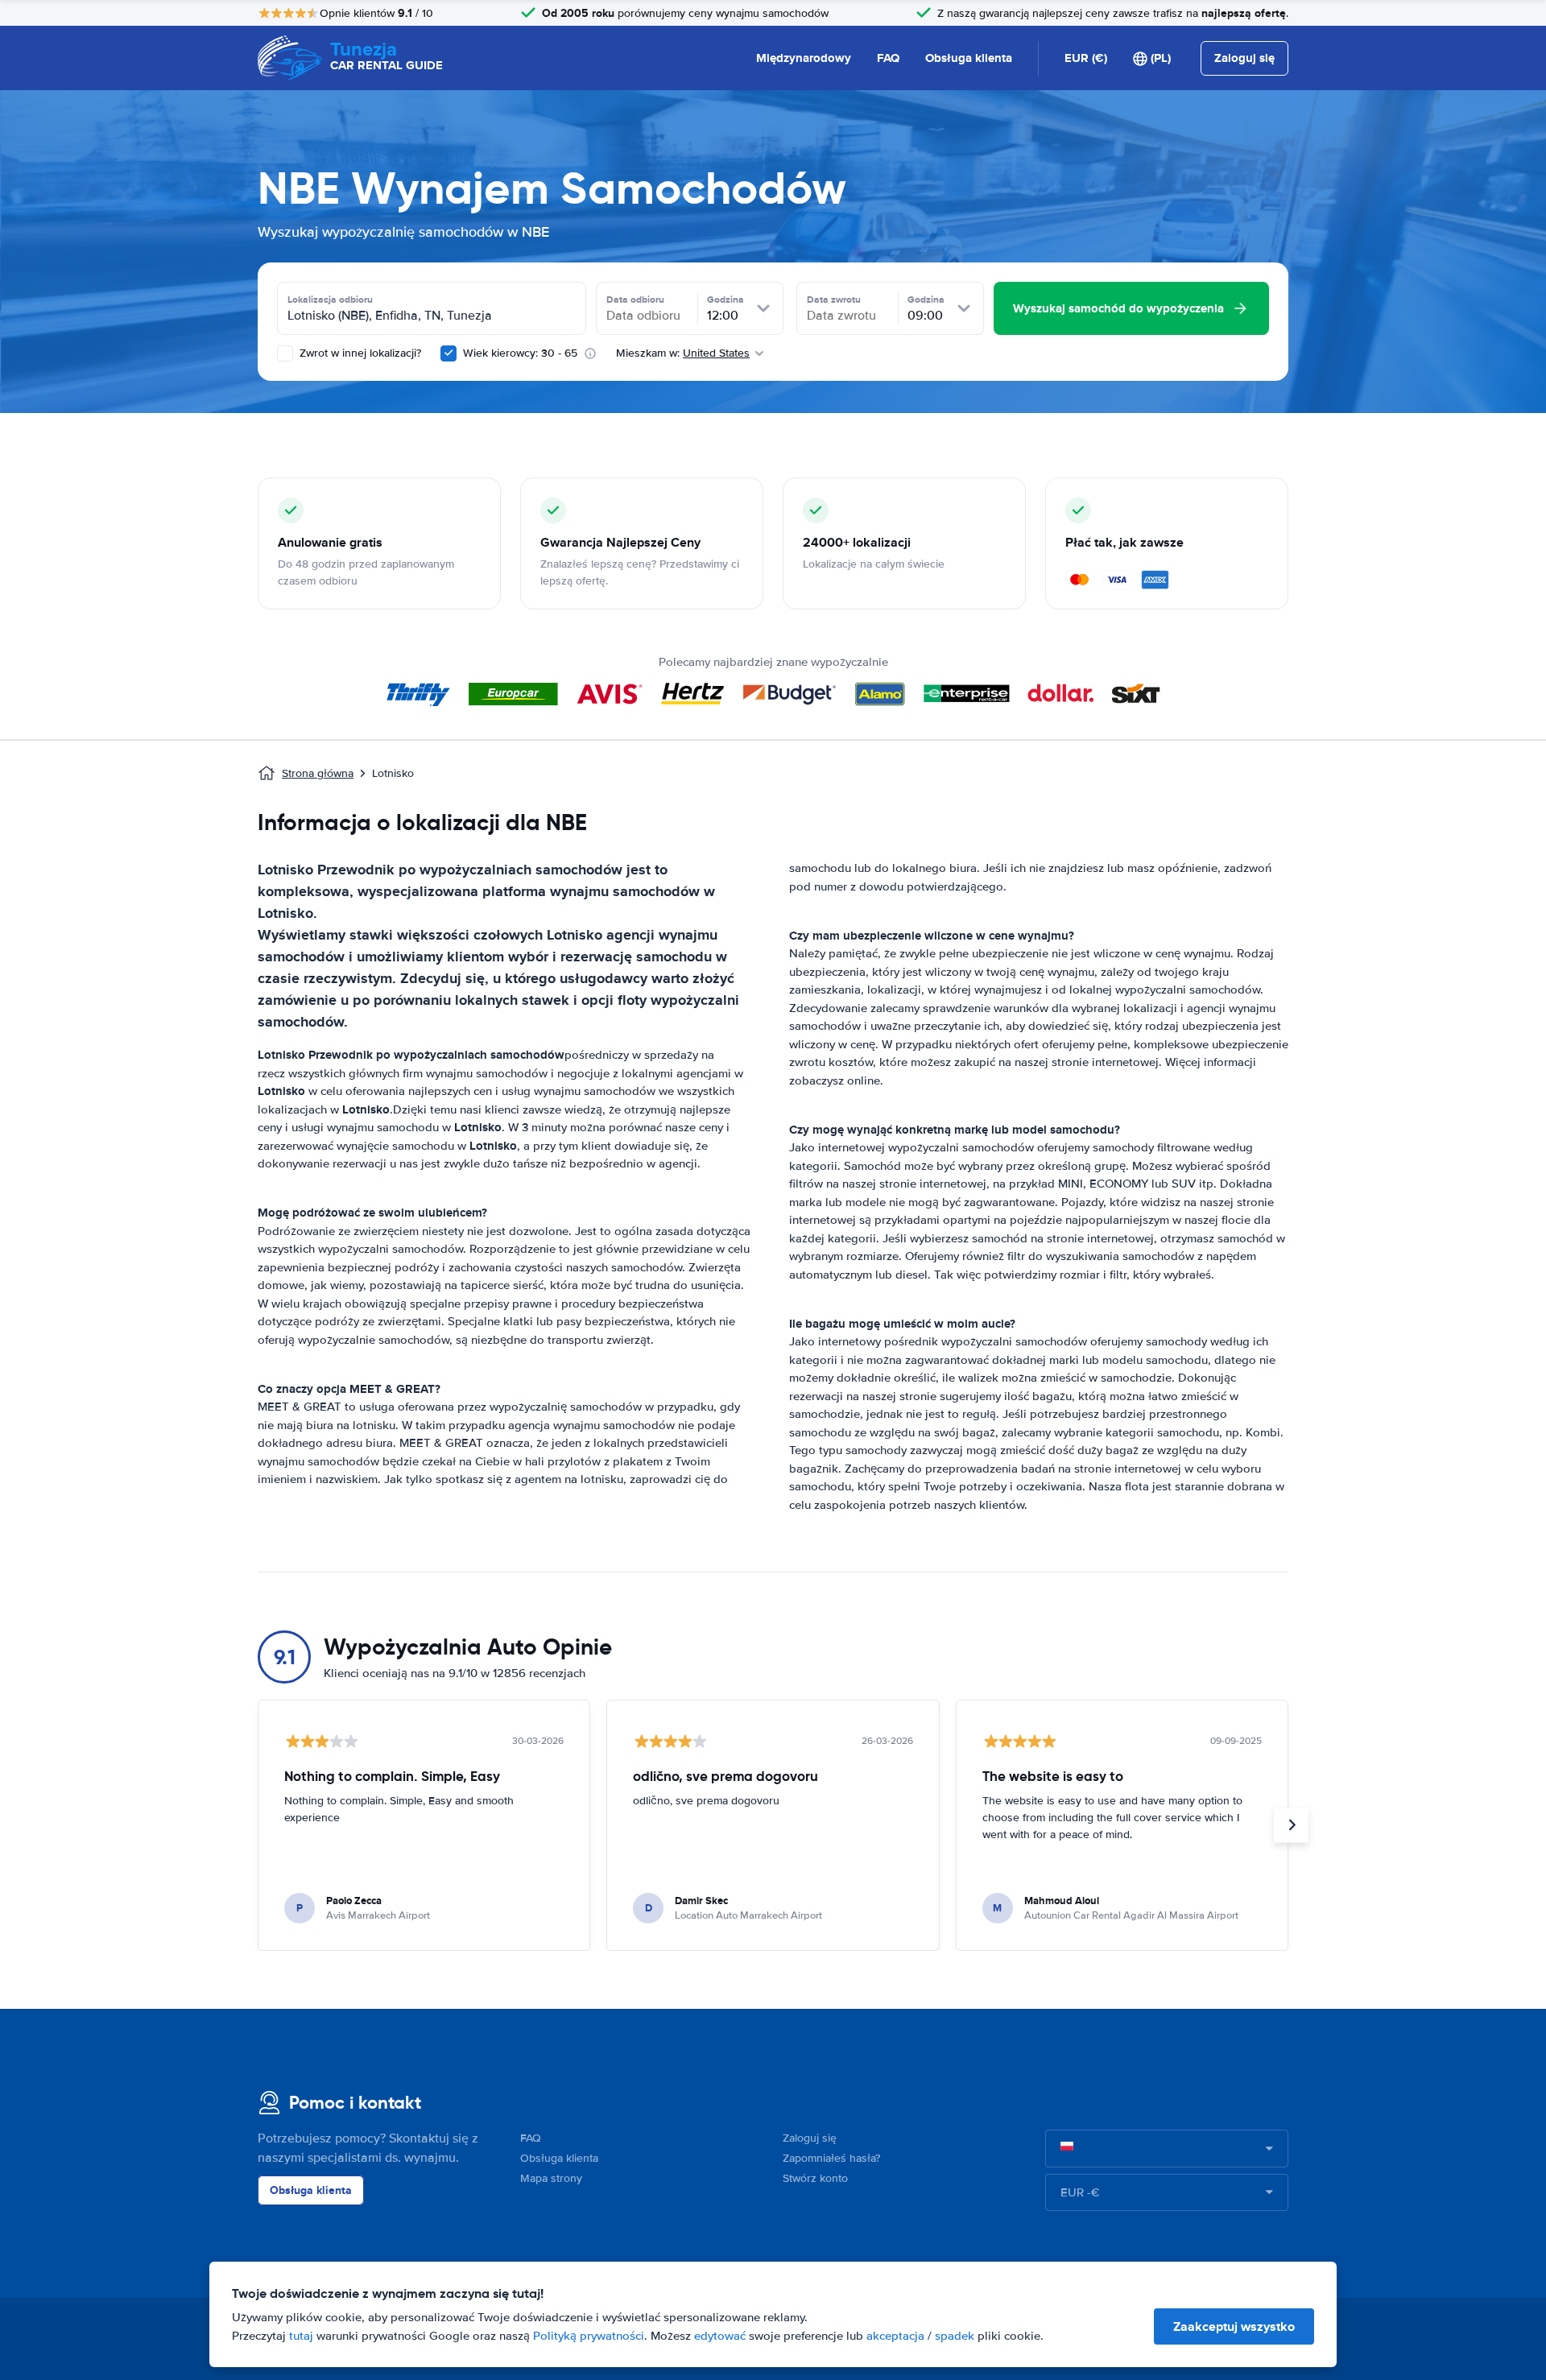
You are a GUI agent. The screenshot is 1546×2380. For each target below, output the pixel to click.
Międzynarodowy (804, 58)
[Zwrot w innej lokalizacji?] (285, 353)
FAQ (888, 58)
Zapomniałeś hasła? (831, 2158)
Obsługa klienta (969, 58)
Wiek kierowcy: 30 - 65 (520, 353)
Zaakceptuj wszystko (1234, 2326)
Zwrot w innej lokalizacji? (359, 353)
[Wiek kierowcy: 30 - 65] (449, 353)
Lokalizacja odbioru (330, 300)
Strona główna (318, 773)
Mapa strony (551, 2178)
